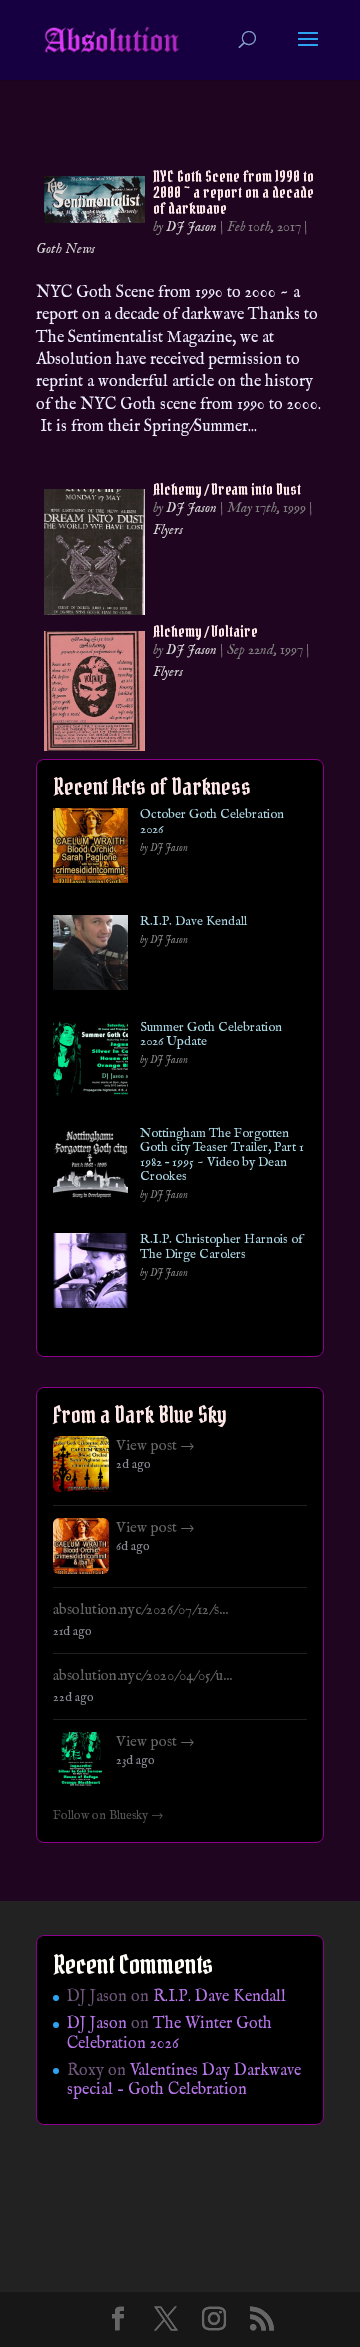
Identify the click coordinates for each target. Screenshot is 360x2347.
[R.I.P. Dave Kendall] (90, 956)
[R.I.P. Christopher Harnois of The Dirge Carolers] (90, 1274)
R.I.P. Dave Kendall (193, 922)
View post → (155, 1446)
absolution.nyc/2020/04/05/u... (142, 1676)
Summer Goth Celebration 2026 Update (211, 1035)
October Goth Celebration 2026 (212, 822)
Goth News (65, 249)
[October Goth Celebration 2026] (90, 849)
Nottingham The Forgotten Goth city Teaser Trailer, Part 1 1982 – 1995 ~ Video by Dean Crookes (222, 1155)
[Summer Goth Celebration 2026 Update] (90, 1062)
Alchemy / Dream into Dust (227, 489)
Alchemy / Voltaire (205, 631)
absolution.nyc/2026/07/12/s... (140, 1610)
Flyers (168, 530)
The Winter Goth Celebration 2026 (169, 2033)
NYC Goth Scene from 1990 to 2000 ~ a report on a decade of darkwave (233, 192)
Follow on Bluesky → (108, 1816)
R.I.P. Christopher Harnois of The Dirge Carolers (221, 1247)
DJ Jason (191, 227)
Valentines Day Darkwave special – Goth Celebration (184, 2080)
